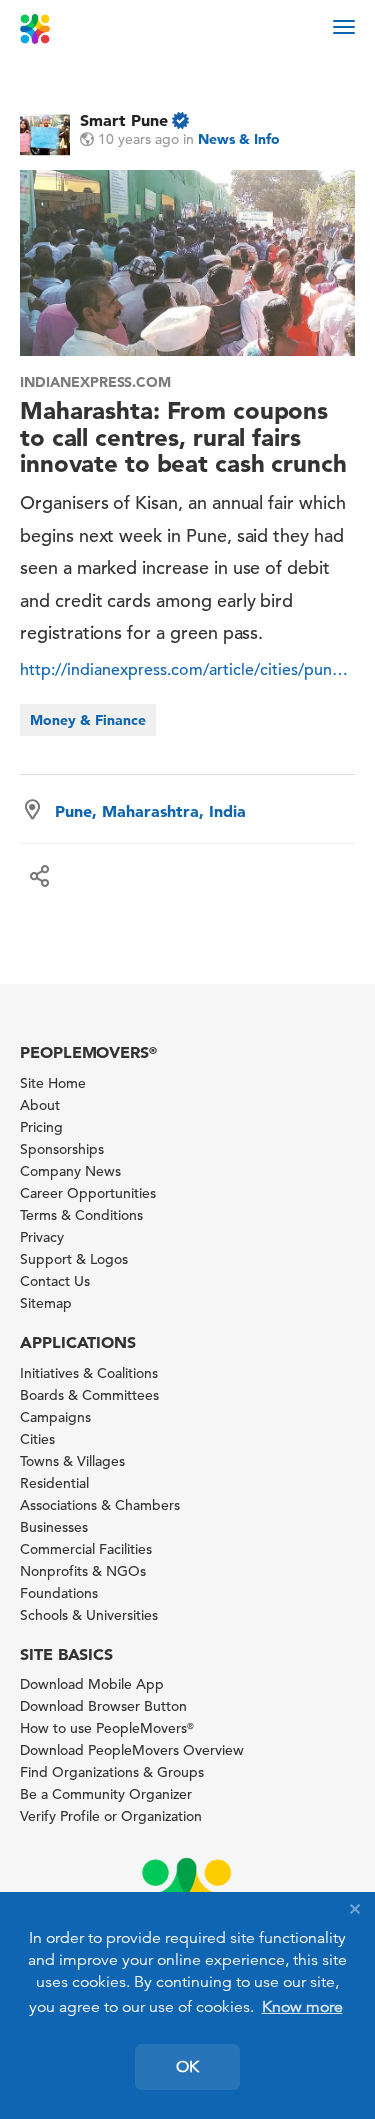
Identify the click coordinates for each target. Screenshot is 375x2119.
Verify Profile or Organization (111, 1816)
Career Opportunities (88, 1193)
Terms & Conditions (81, 1215)
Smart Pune (124, 120)
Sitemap (46, 1303)
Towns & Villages (72, 1461)
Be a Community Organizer (106, 1794)
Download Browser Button (103, 1706)
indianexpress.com (95, 382)
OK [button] (187, 2067)
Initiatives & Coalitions (89, 1373)
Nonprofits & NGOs (83, 1571)
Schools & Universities (89, 1615)
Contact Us (55, 1281)
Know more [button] (302, 2007)
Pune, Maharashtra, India (150, 811)
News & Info (239, 139)
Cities (37, 1439)
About (40, 1105)
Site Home (53, 1083)
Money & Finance (88, 720)
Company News (70, 1171)
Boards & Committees (89, 1395)
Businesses (54, 1527)
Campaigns (55, 1417)
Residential (54, 1483)
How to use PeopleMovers (107, 1728)
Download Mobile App (92, 1684)
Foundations (59, 1593)
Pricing (41, 1127)
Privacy (42, 1237)
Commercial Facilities (86, 1549)
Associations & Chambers (100, 1505)
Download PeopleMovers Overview (132, 1750)
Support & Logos (74, 1259)
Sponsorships (62, 1149)
